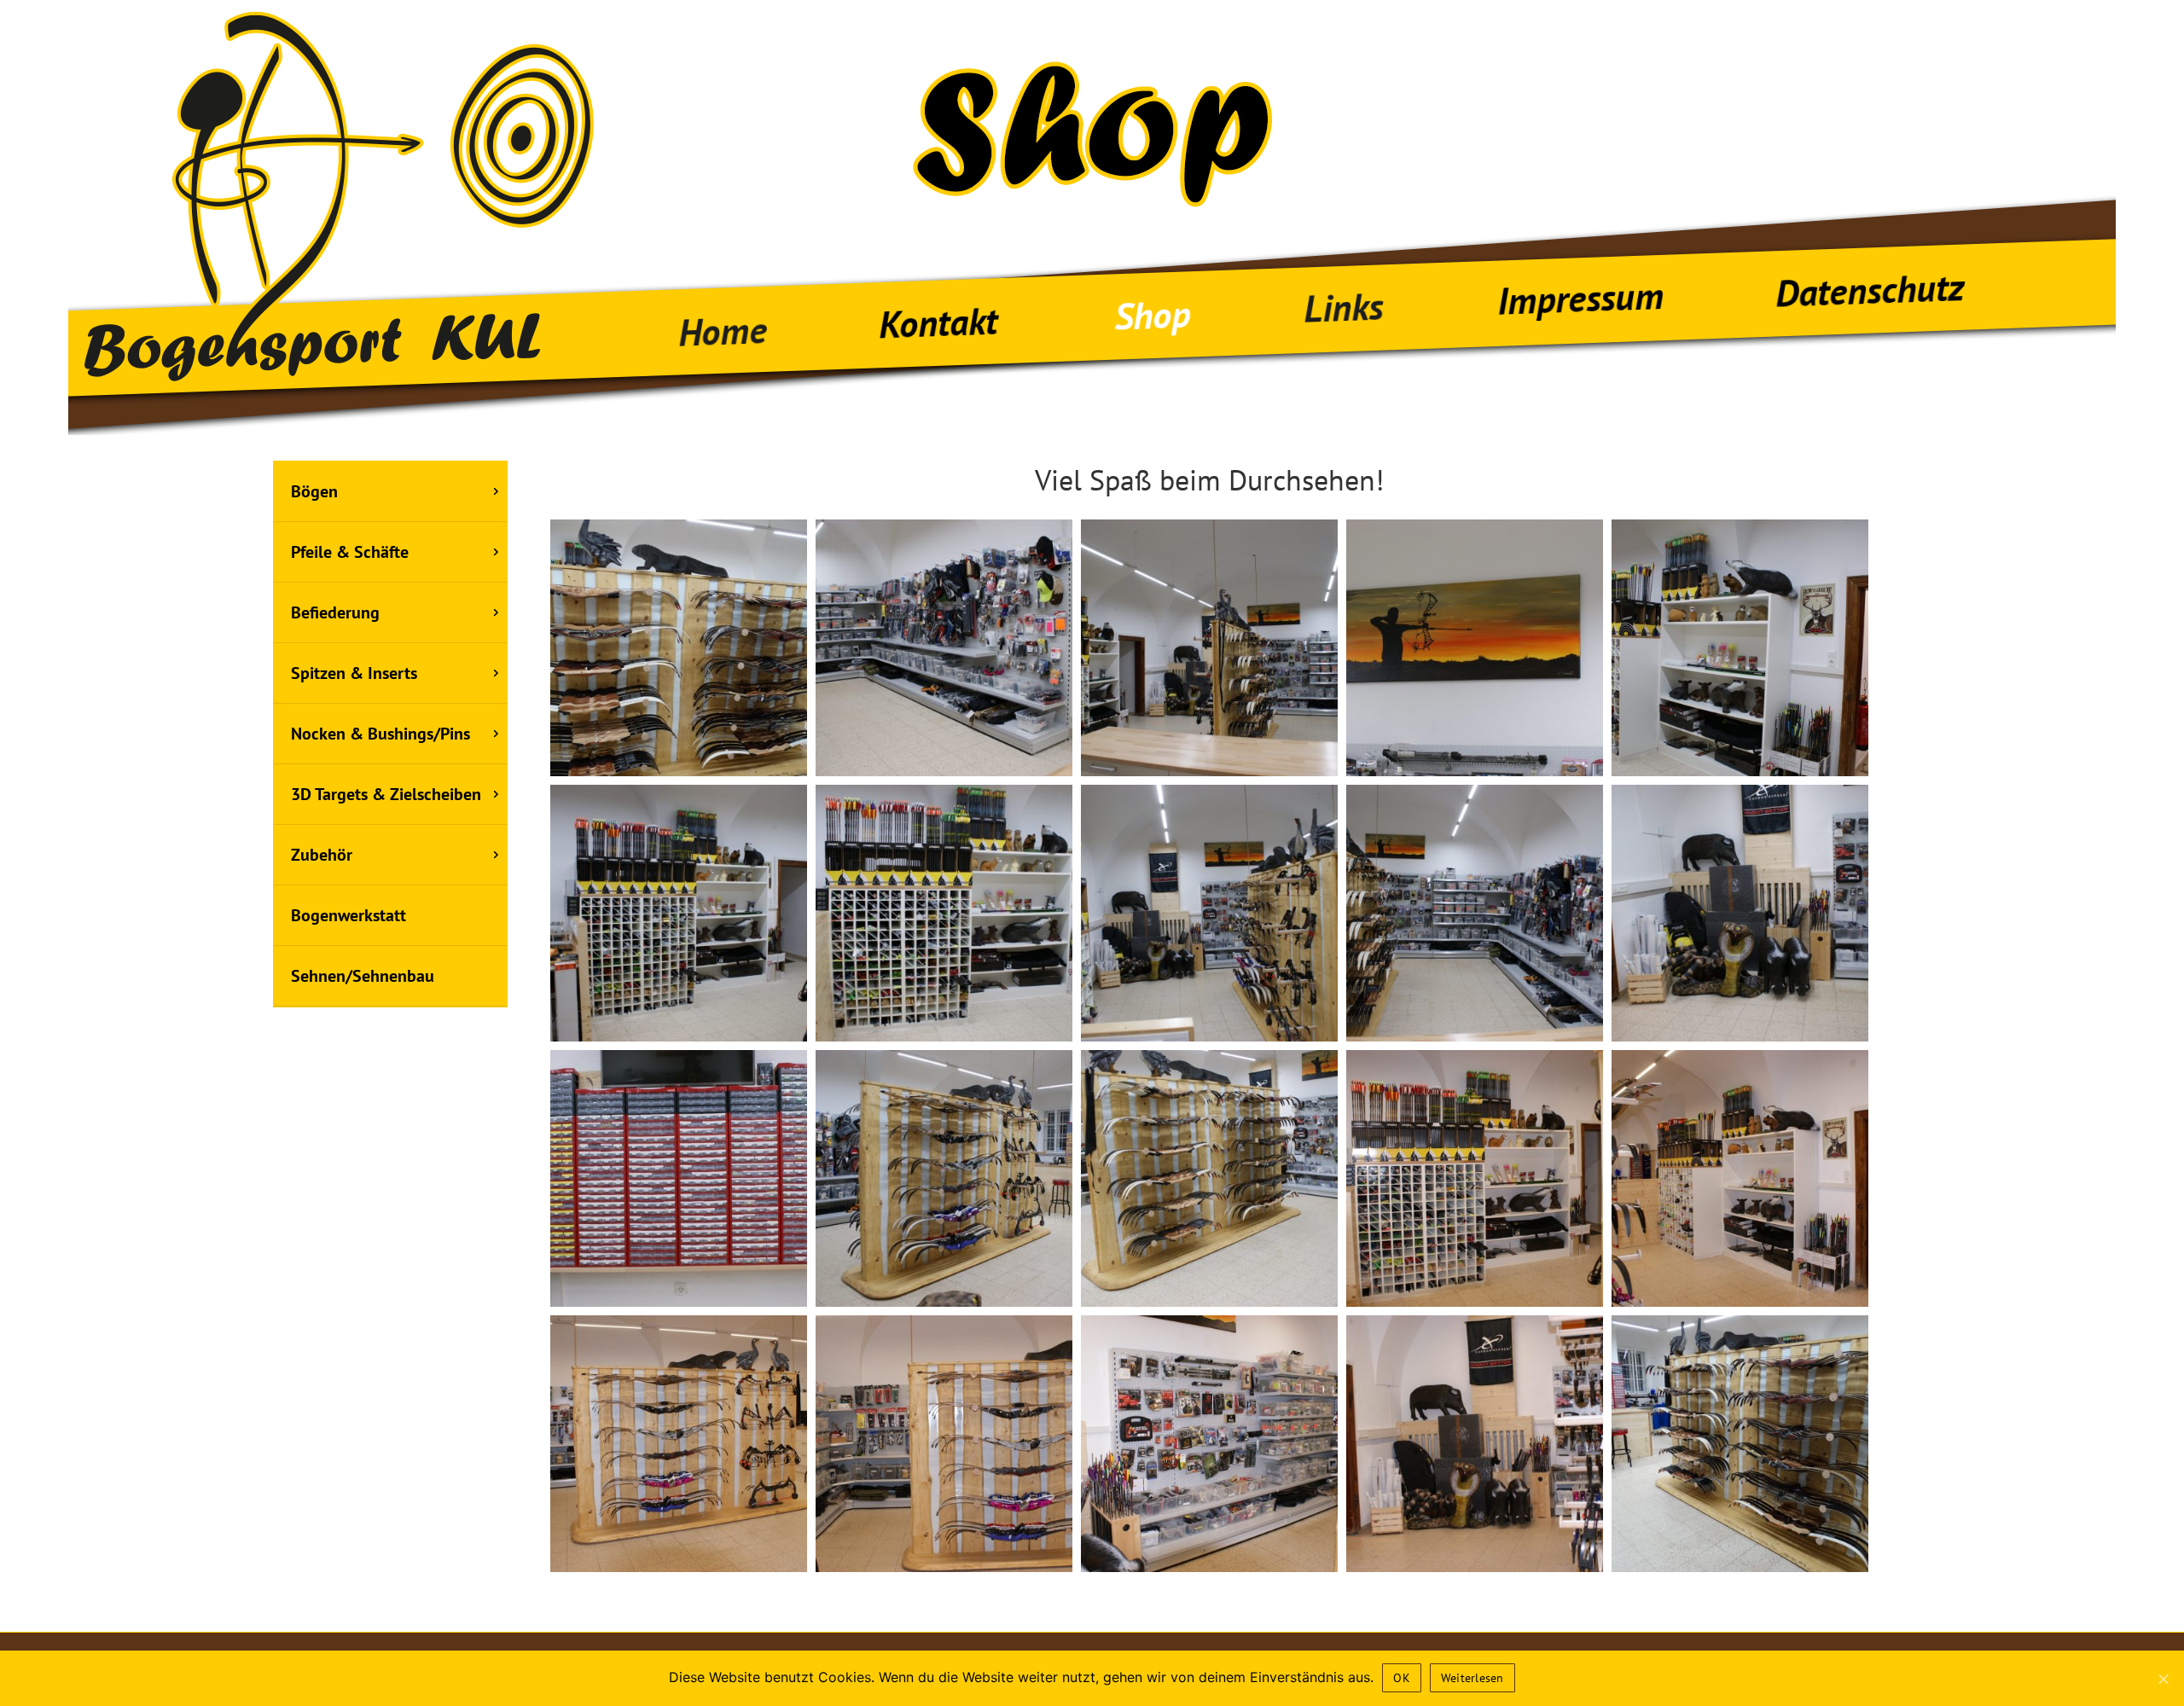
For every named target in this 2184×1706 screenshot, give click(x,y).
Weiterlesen (1472, 1678)
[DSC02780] (679, 648)
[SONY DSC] (944, 648)
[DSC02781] (1740, 1444)
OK (1402, 1678)
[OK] (2163, 1679)
